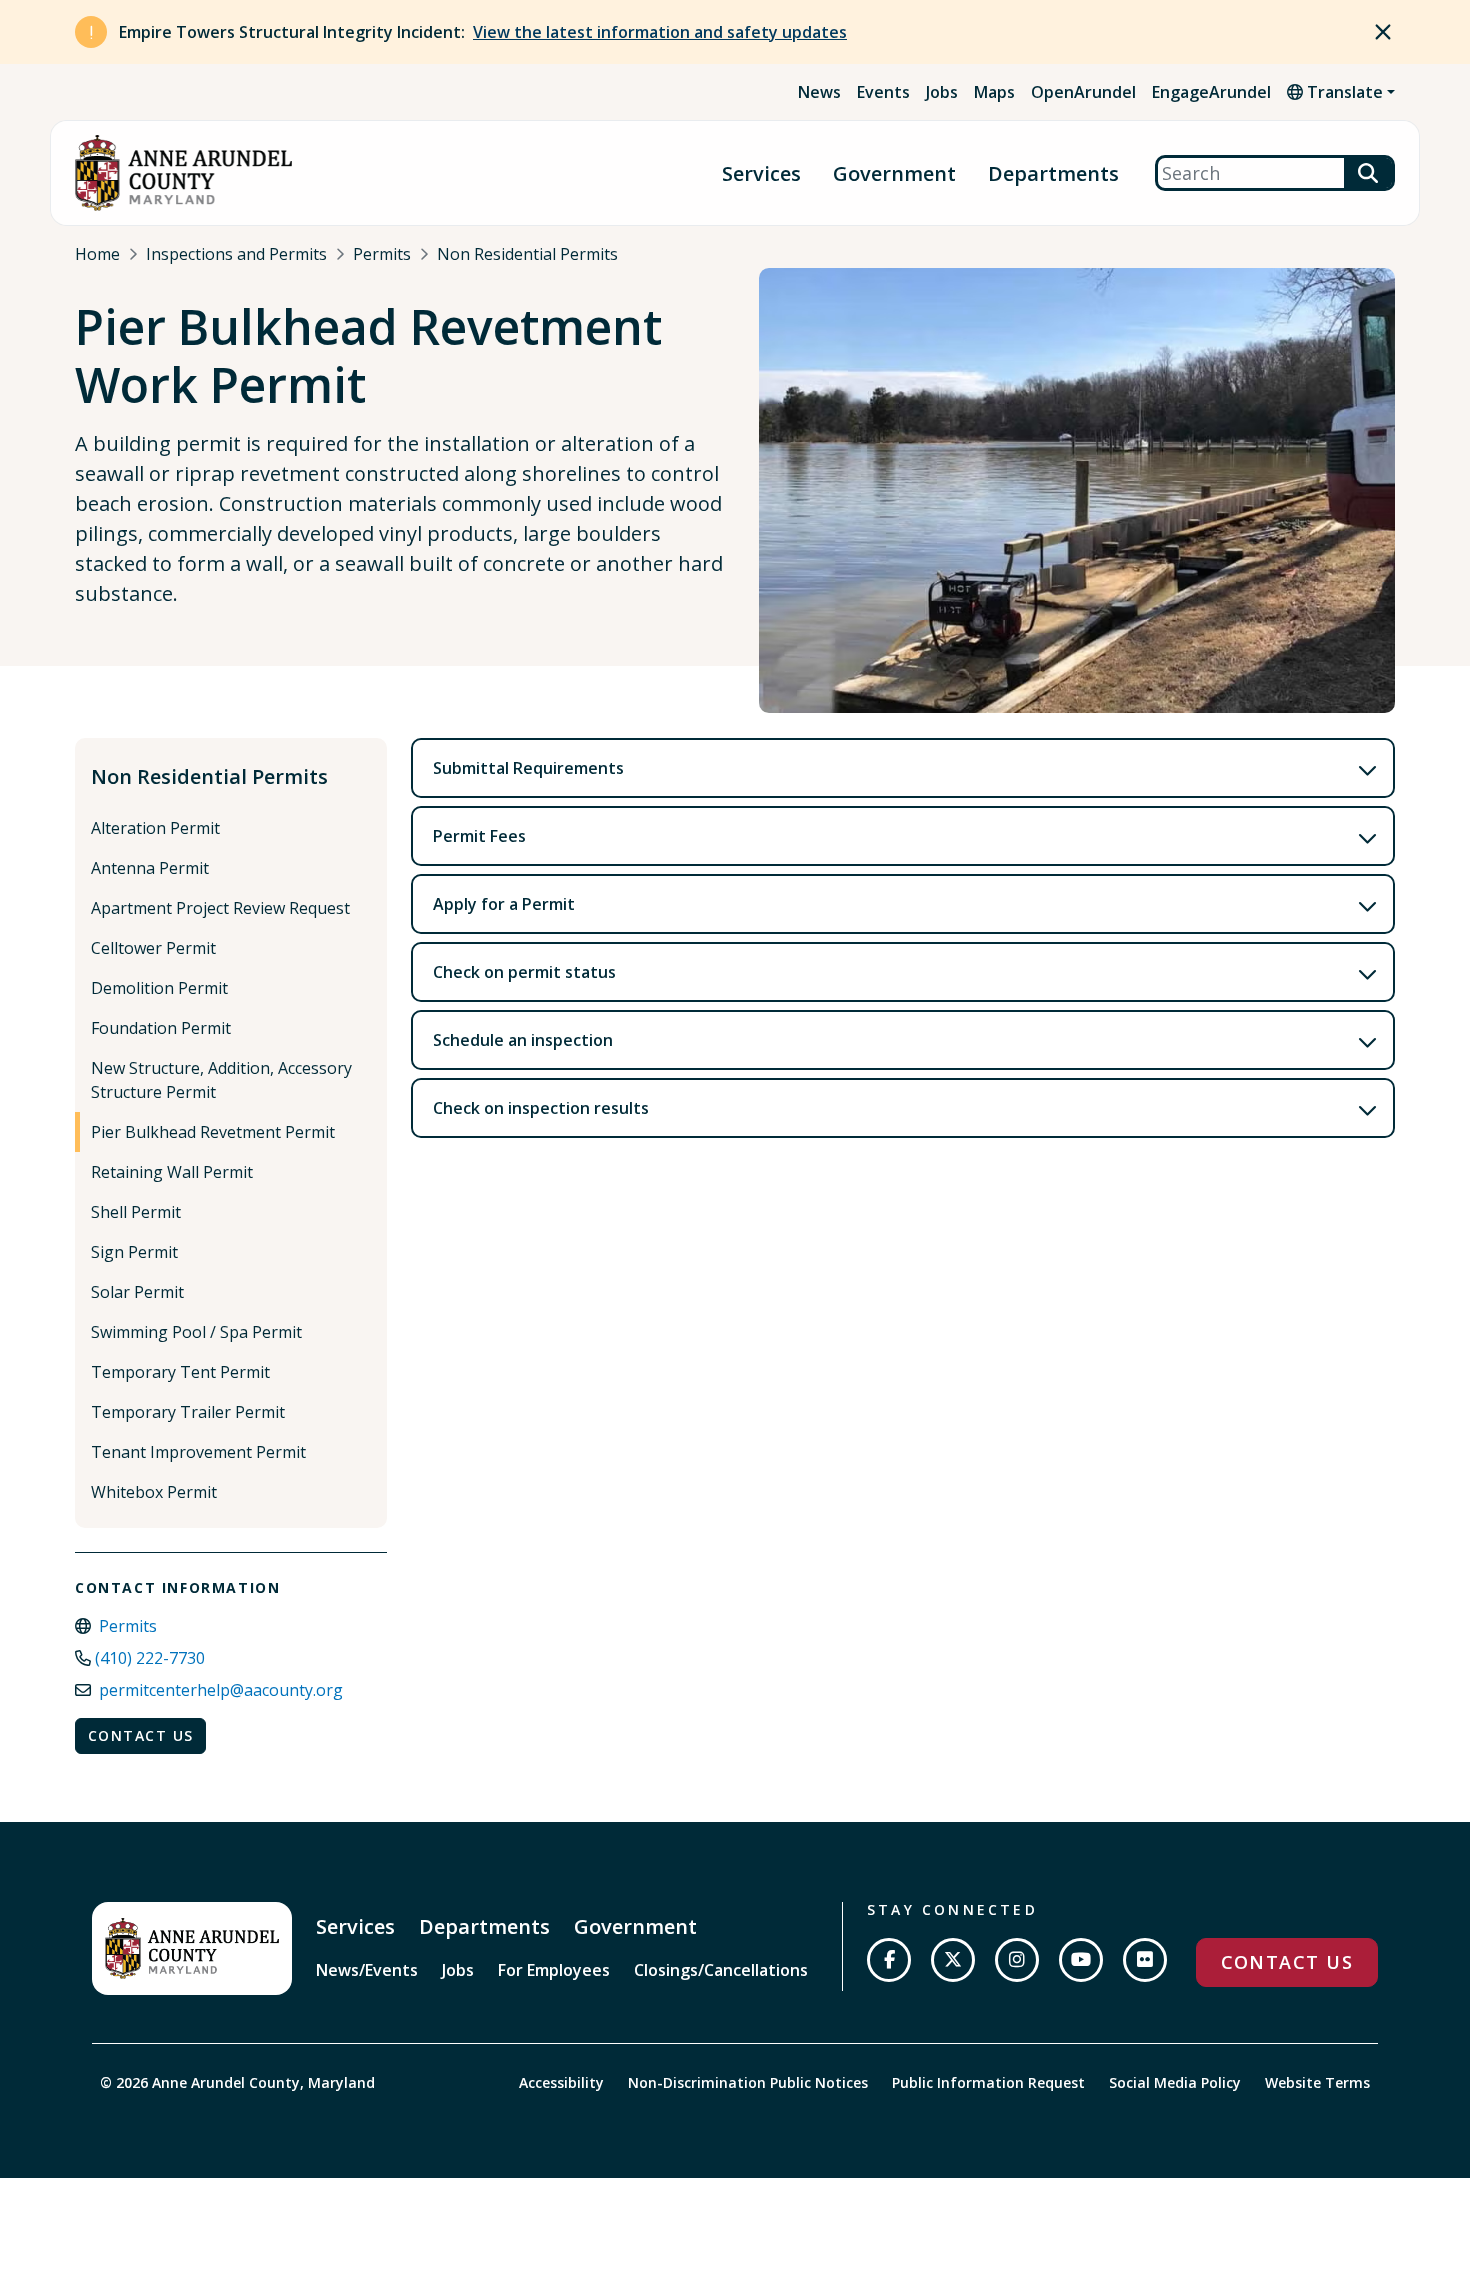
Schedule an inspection (523, 1040)
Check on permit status (524, 972)
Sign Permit (134, 1252)
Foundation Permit (161, 1028)
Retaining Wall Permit (172, 1172)
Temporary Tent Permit (180, 1372)
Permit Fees (479, 836)
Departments (1053, 173)
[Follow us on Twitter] (953, 1960)
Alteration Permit (155, 828)
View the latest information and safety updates (660, 32)
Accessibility (561, 2082)
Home (97, 254)
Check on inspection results (541, 1108)
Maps (994, 92)
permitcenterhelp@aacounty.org (221, 1690)
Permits (382, 254)
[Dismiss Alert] (1383, 32)
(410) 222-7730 (150, 1658)
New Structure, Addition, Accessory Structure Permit (221, 1080)
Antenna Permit (150, 868)
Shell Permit (136, 1212)
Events (883, 92)
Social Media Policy (1175, 2082)
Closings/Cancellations (721, 1970)
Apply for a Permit (504, 904)
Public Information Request (988, 2082)
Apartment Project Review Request (220, 908)
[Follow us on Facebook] (889, 1960)
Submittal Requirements (528, 768)
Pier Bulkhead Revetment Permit (213, 1132)
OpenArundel (1083, 92)
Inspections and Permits (236, 254)
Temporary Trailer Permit (188, 1412)
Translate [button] (1343, 92)
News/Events (367, 1970)
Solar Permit (137, 1292)
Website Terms (1317, 2082)
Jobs (942, 92)
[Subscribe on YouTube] (1081, 1960)
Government (894, 173)
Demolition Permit (159, 988)
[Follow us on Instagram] (1017, 1960)
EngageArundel (1211, 92)
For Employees (554, 1970)
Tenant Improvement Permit (198, 1452)
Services (761, 173)
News (819, 92)
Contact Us (140, 1735)
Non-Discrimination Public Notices (748, 2082)
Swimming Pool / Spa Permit (196, 1332)
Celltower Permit (153, 948)
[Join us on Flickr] (1145, 1960)
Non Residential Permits (527, 254)
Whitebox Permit (154, 1492)
